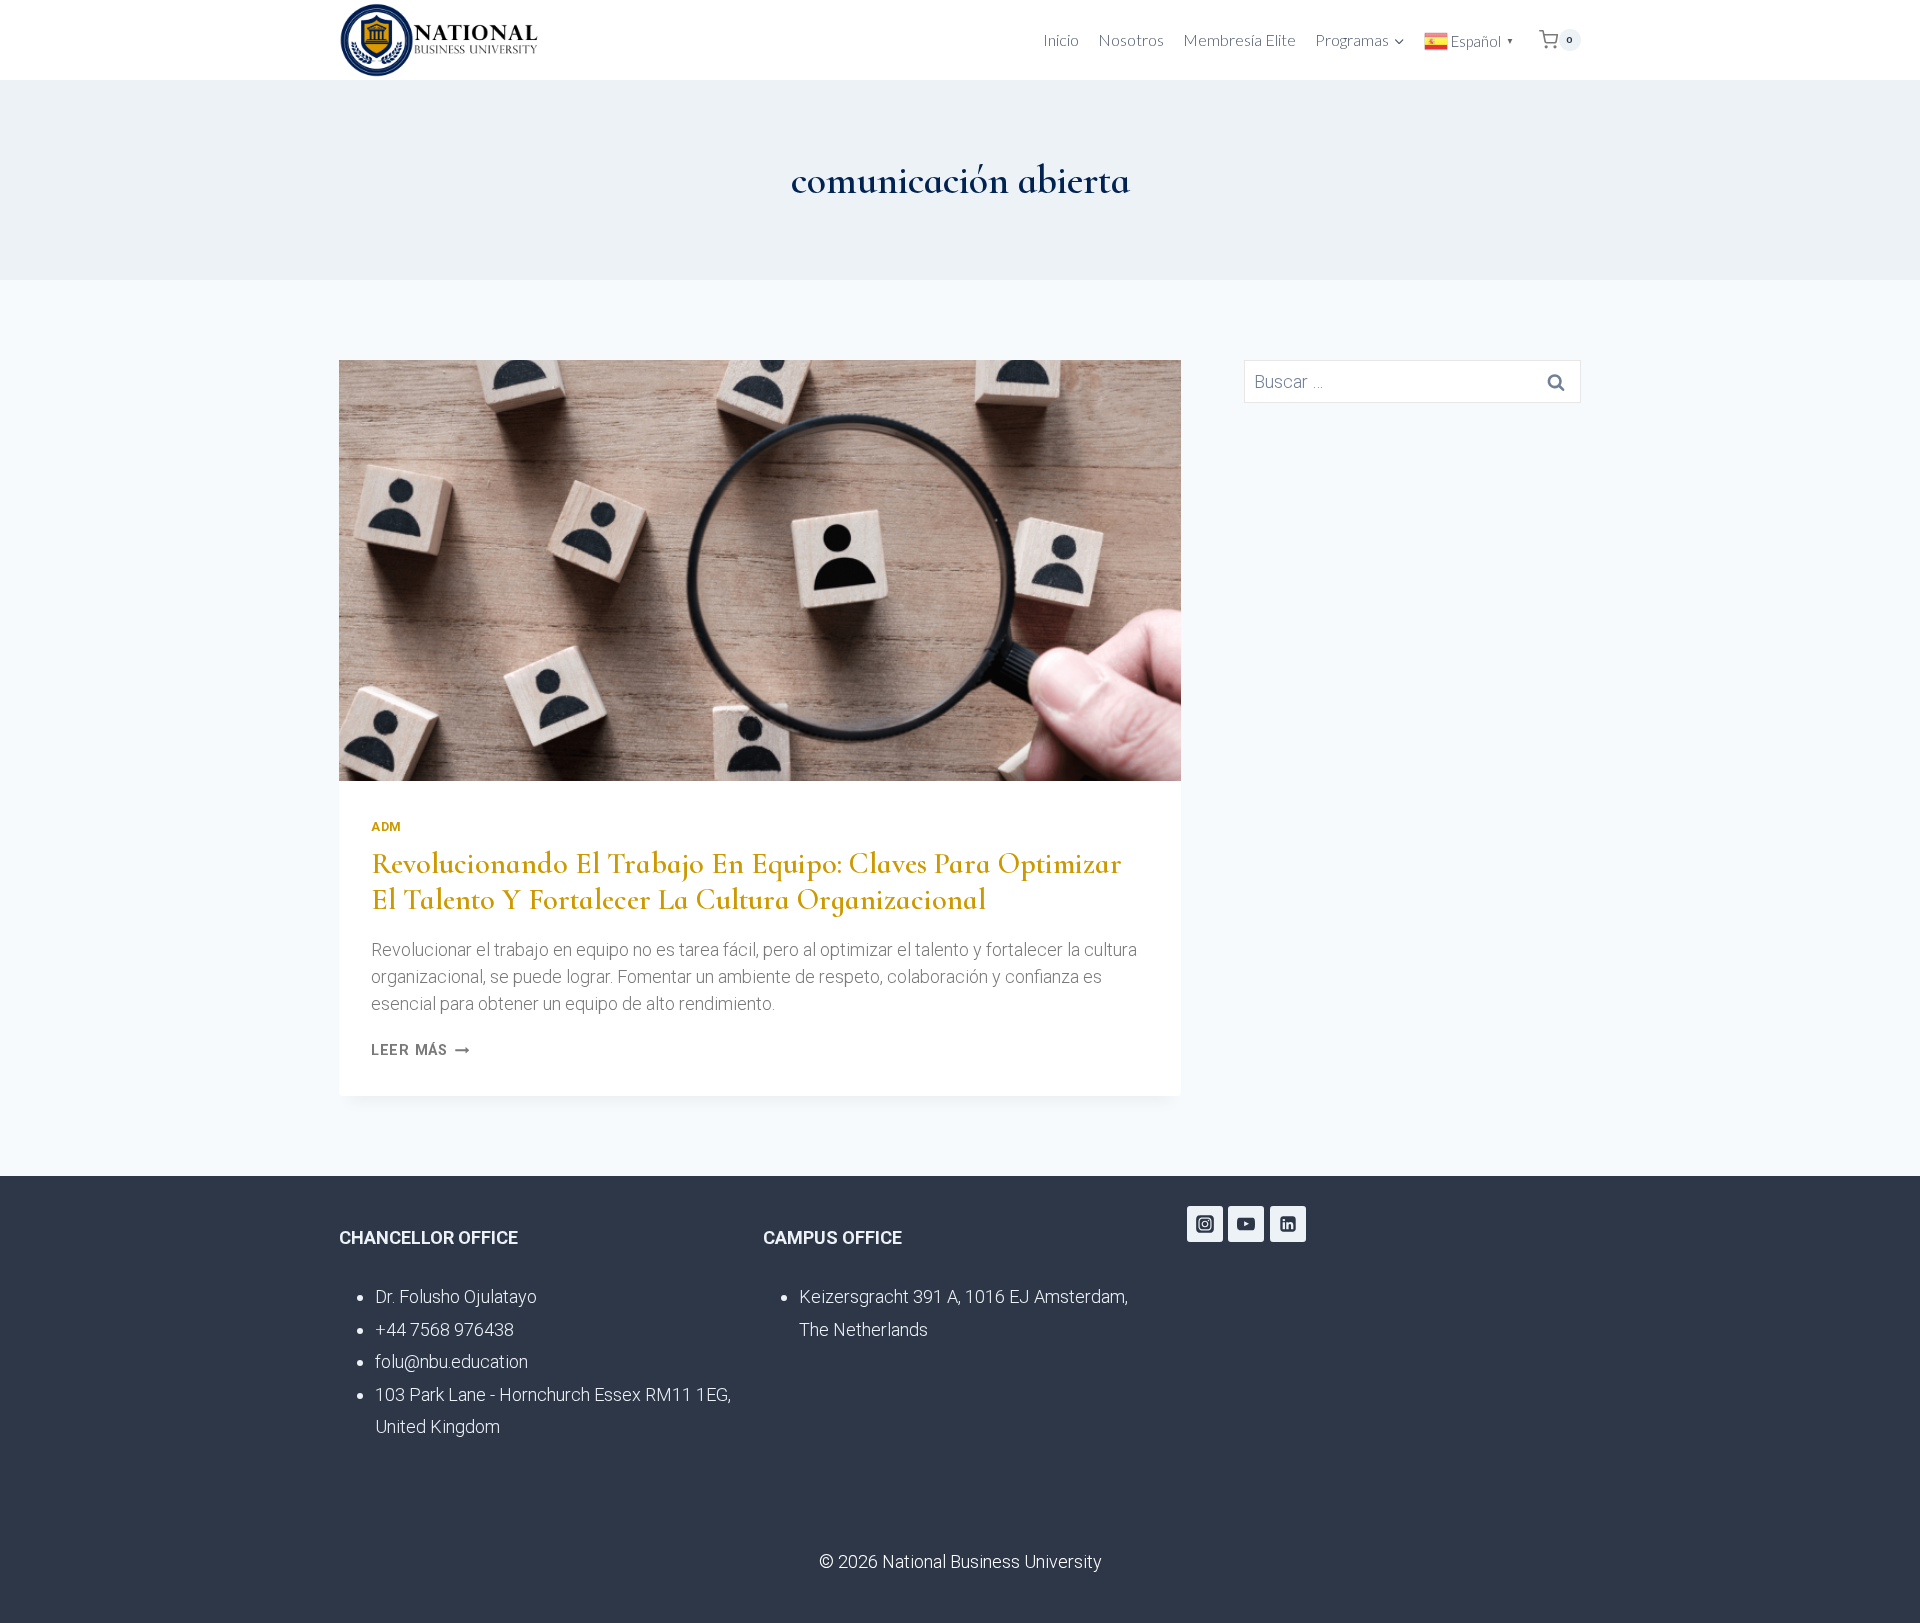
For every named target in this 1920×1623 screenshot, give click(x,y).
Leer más (420, 1050)
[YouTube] (1246, 1224)
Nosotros (1131, 39)
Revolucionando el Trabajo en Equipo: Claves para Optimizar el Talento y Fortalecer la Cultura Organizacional (746, 881)
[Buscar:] (1412, 382)
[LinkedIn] (1288, 1224)
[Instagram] (1205, 1224)
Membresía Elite (1239, 39)
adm (386, 826)
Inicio (1061, 39)
